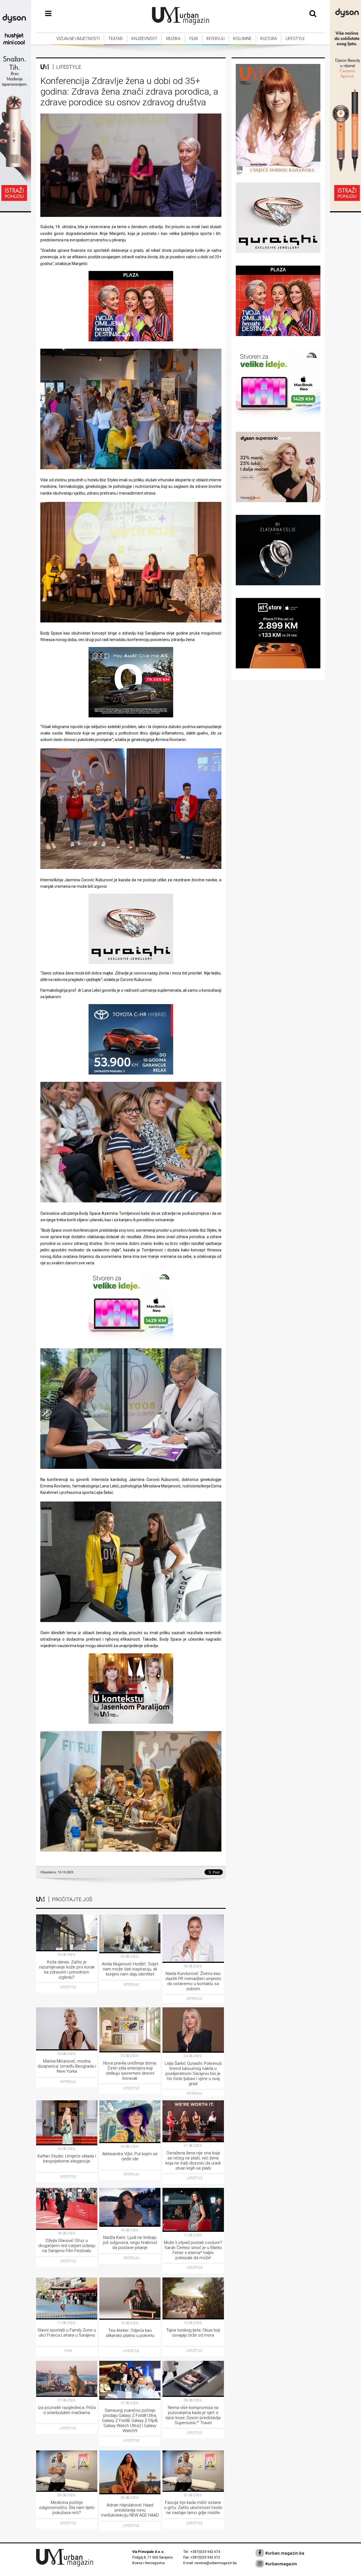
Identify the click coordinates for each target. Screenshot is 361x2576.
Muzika (173, 39)
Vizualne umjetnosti (78, 39)
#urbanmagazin (280, 2564)
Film (193, 39)
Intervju (215, 39)
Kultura (269, 39)
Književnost (144, 39)
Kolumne (242, 39)
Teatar (115, 39)
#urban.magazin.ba (284, 2553)
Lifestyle (295, 39)
